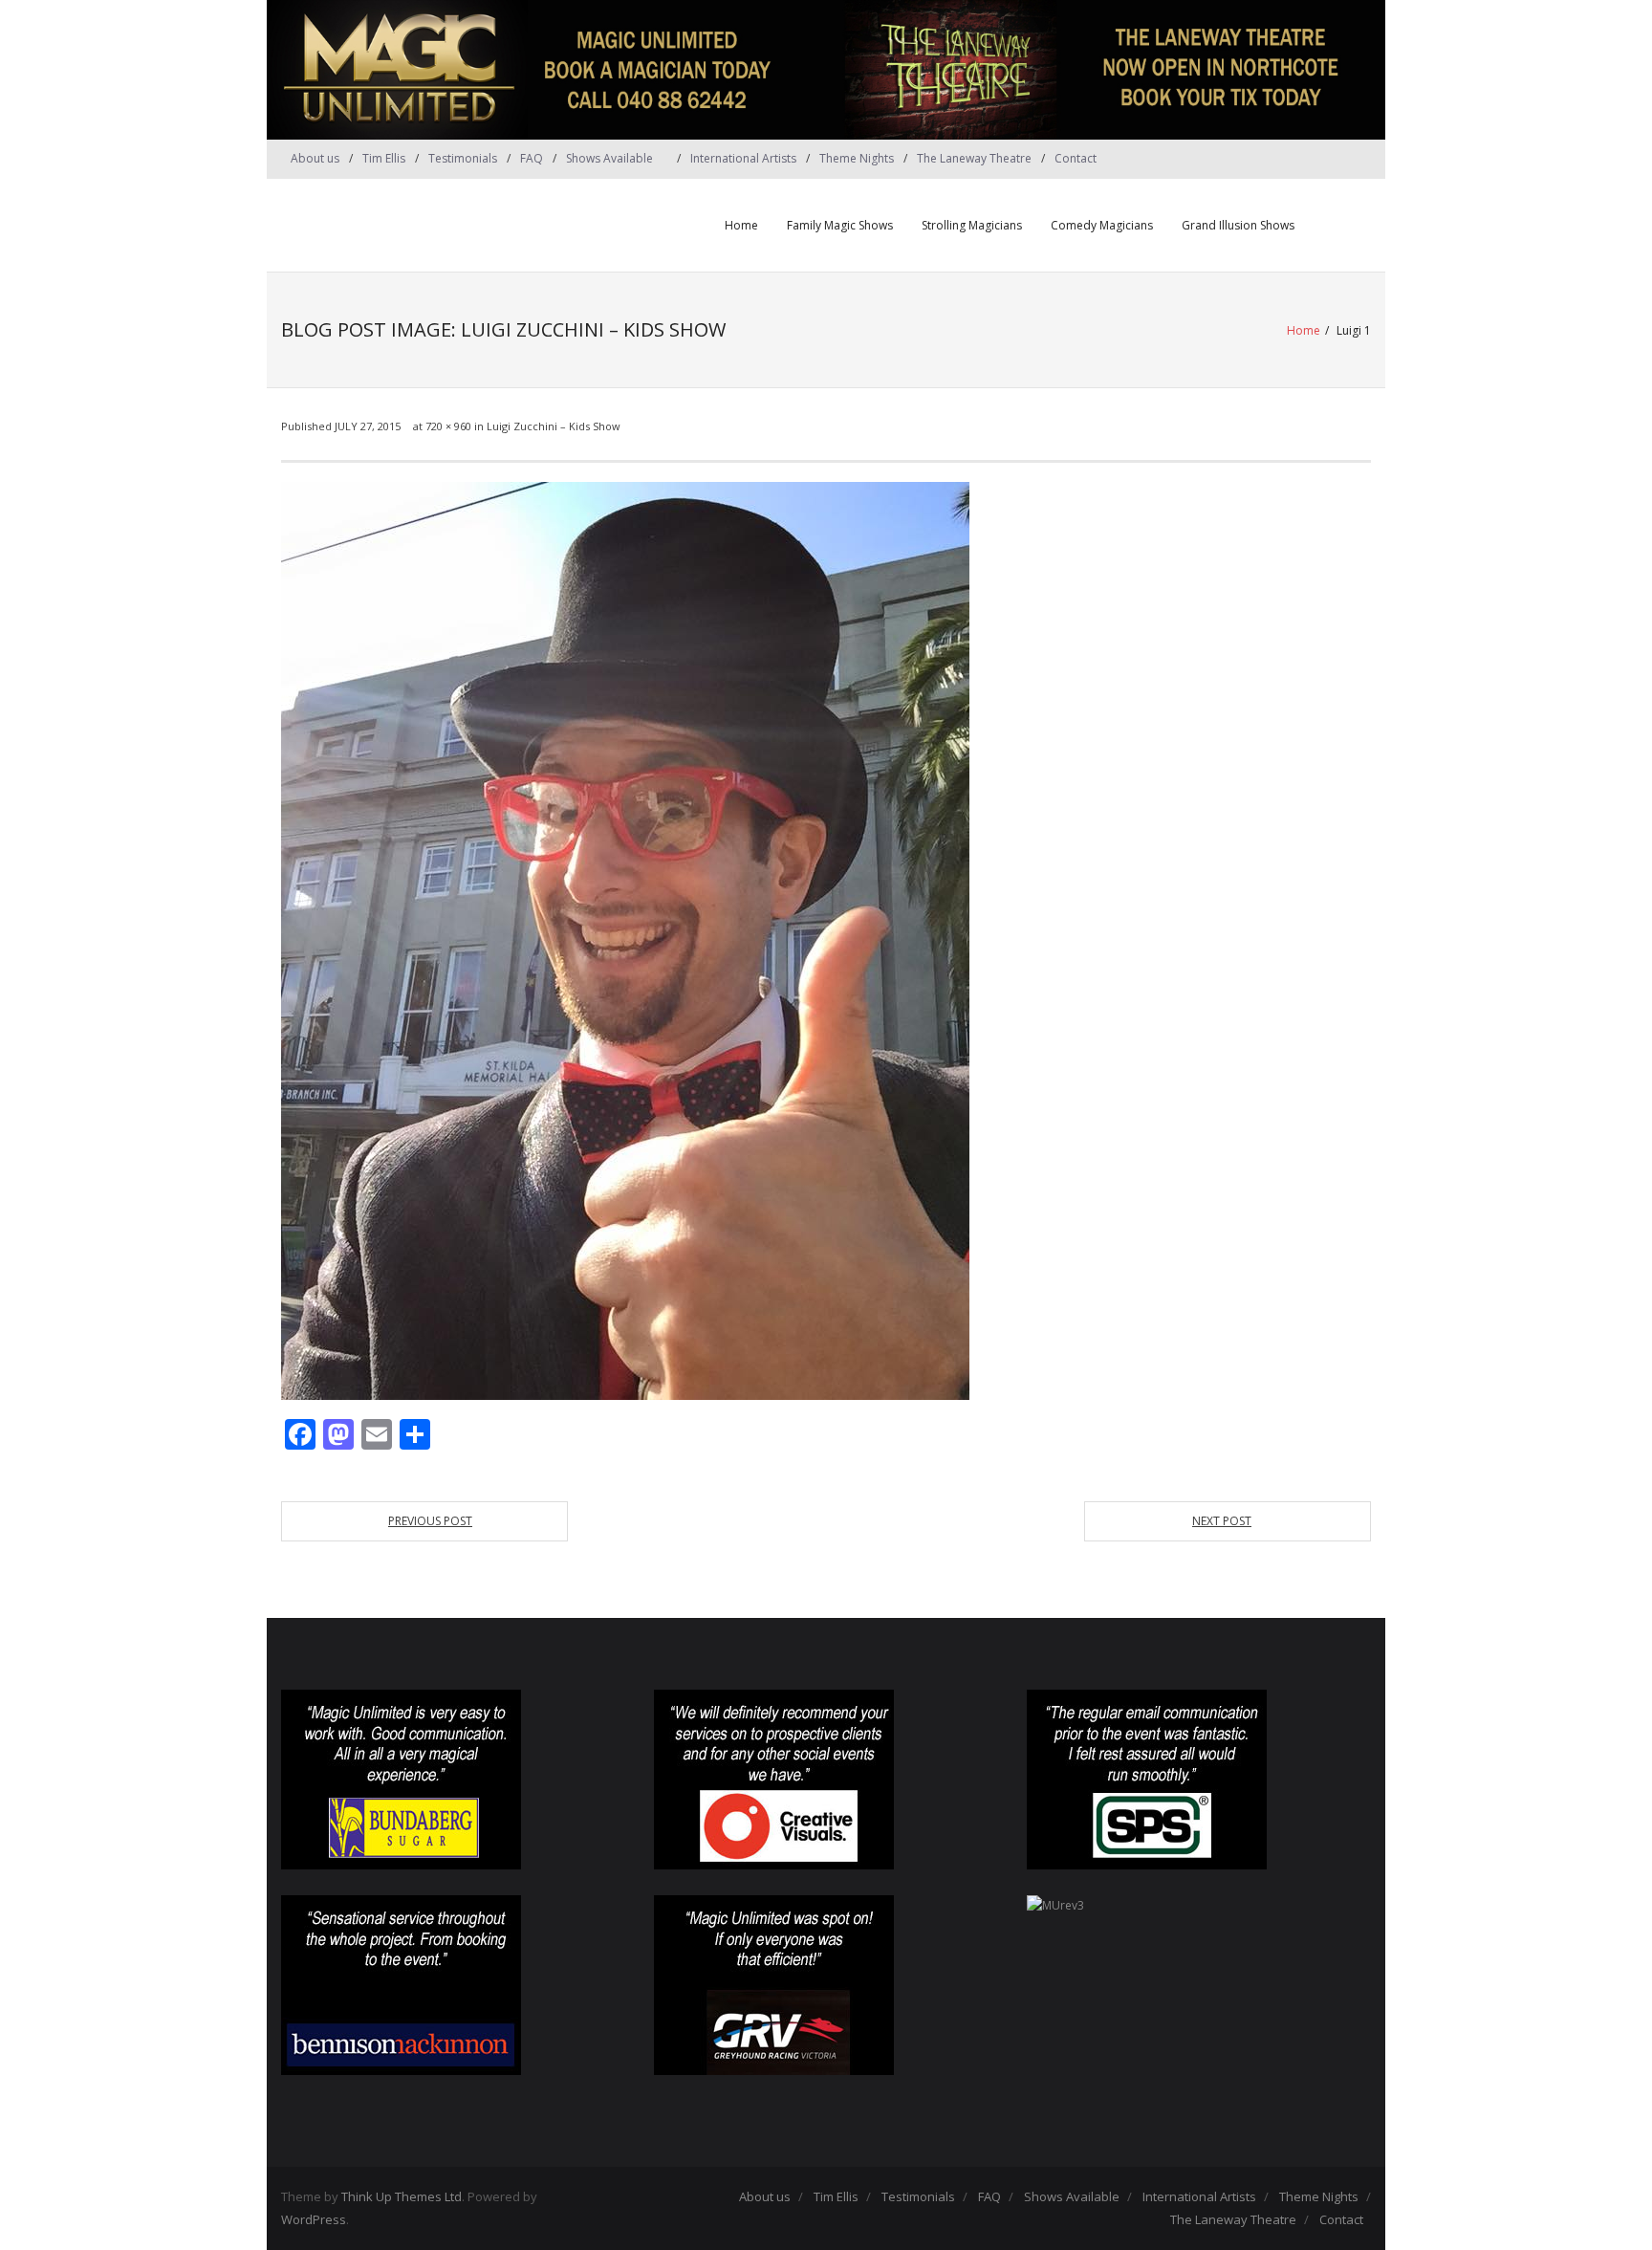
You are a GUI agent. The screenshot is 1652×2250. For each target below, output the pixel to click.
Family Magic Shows (840, 225)
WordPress (314, 2219)
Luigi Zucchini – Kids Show (554, 426)
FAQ (532, 158)
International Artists (743, 158)
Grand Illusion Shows (1238, 225)
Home (741, 225)
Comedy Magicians (1102, 225)
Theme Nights (857, 158)
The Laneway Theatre (974, 158)
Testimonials (463, 158)
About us (315, 158)
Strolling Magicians (972, 225)
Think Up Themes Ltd (402, 2196)
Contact (1076, 158)
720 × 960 (448, 426)
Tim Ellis (384, 158)
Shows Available (609, 158)
